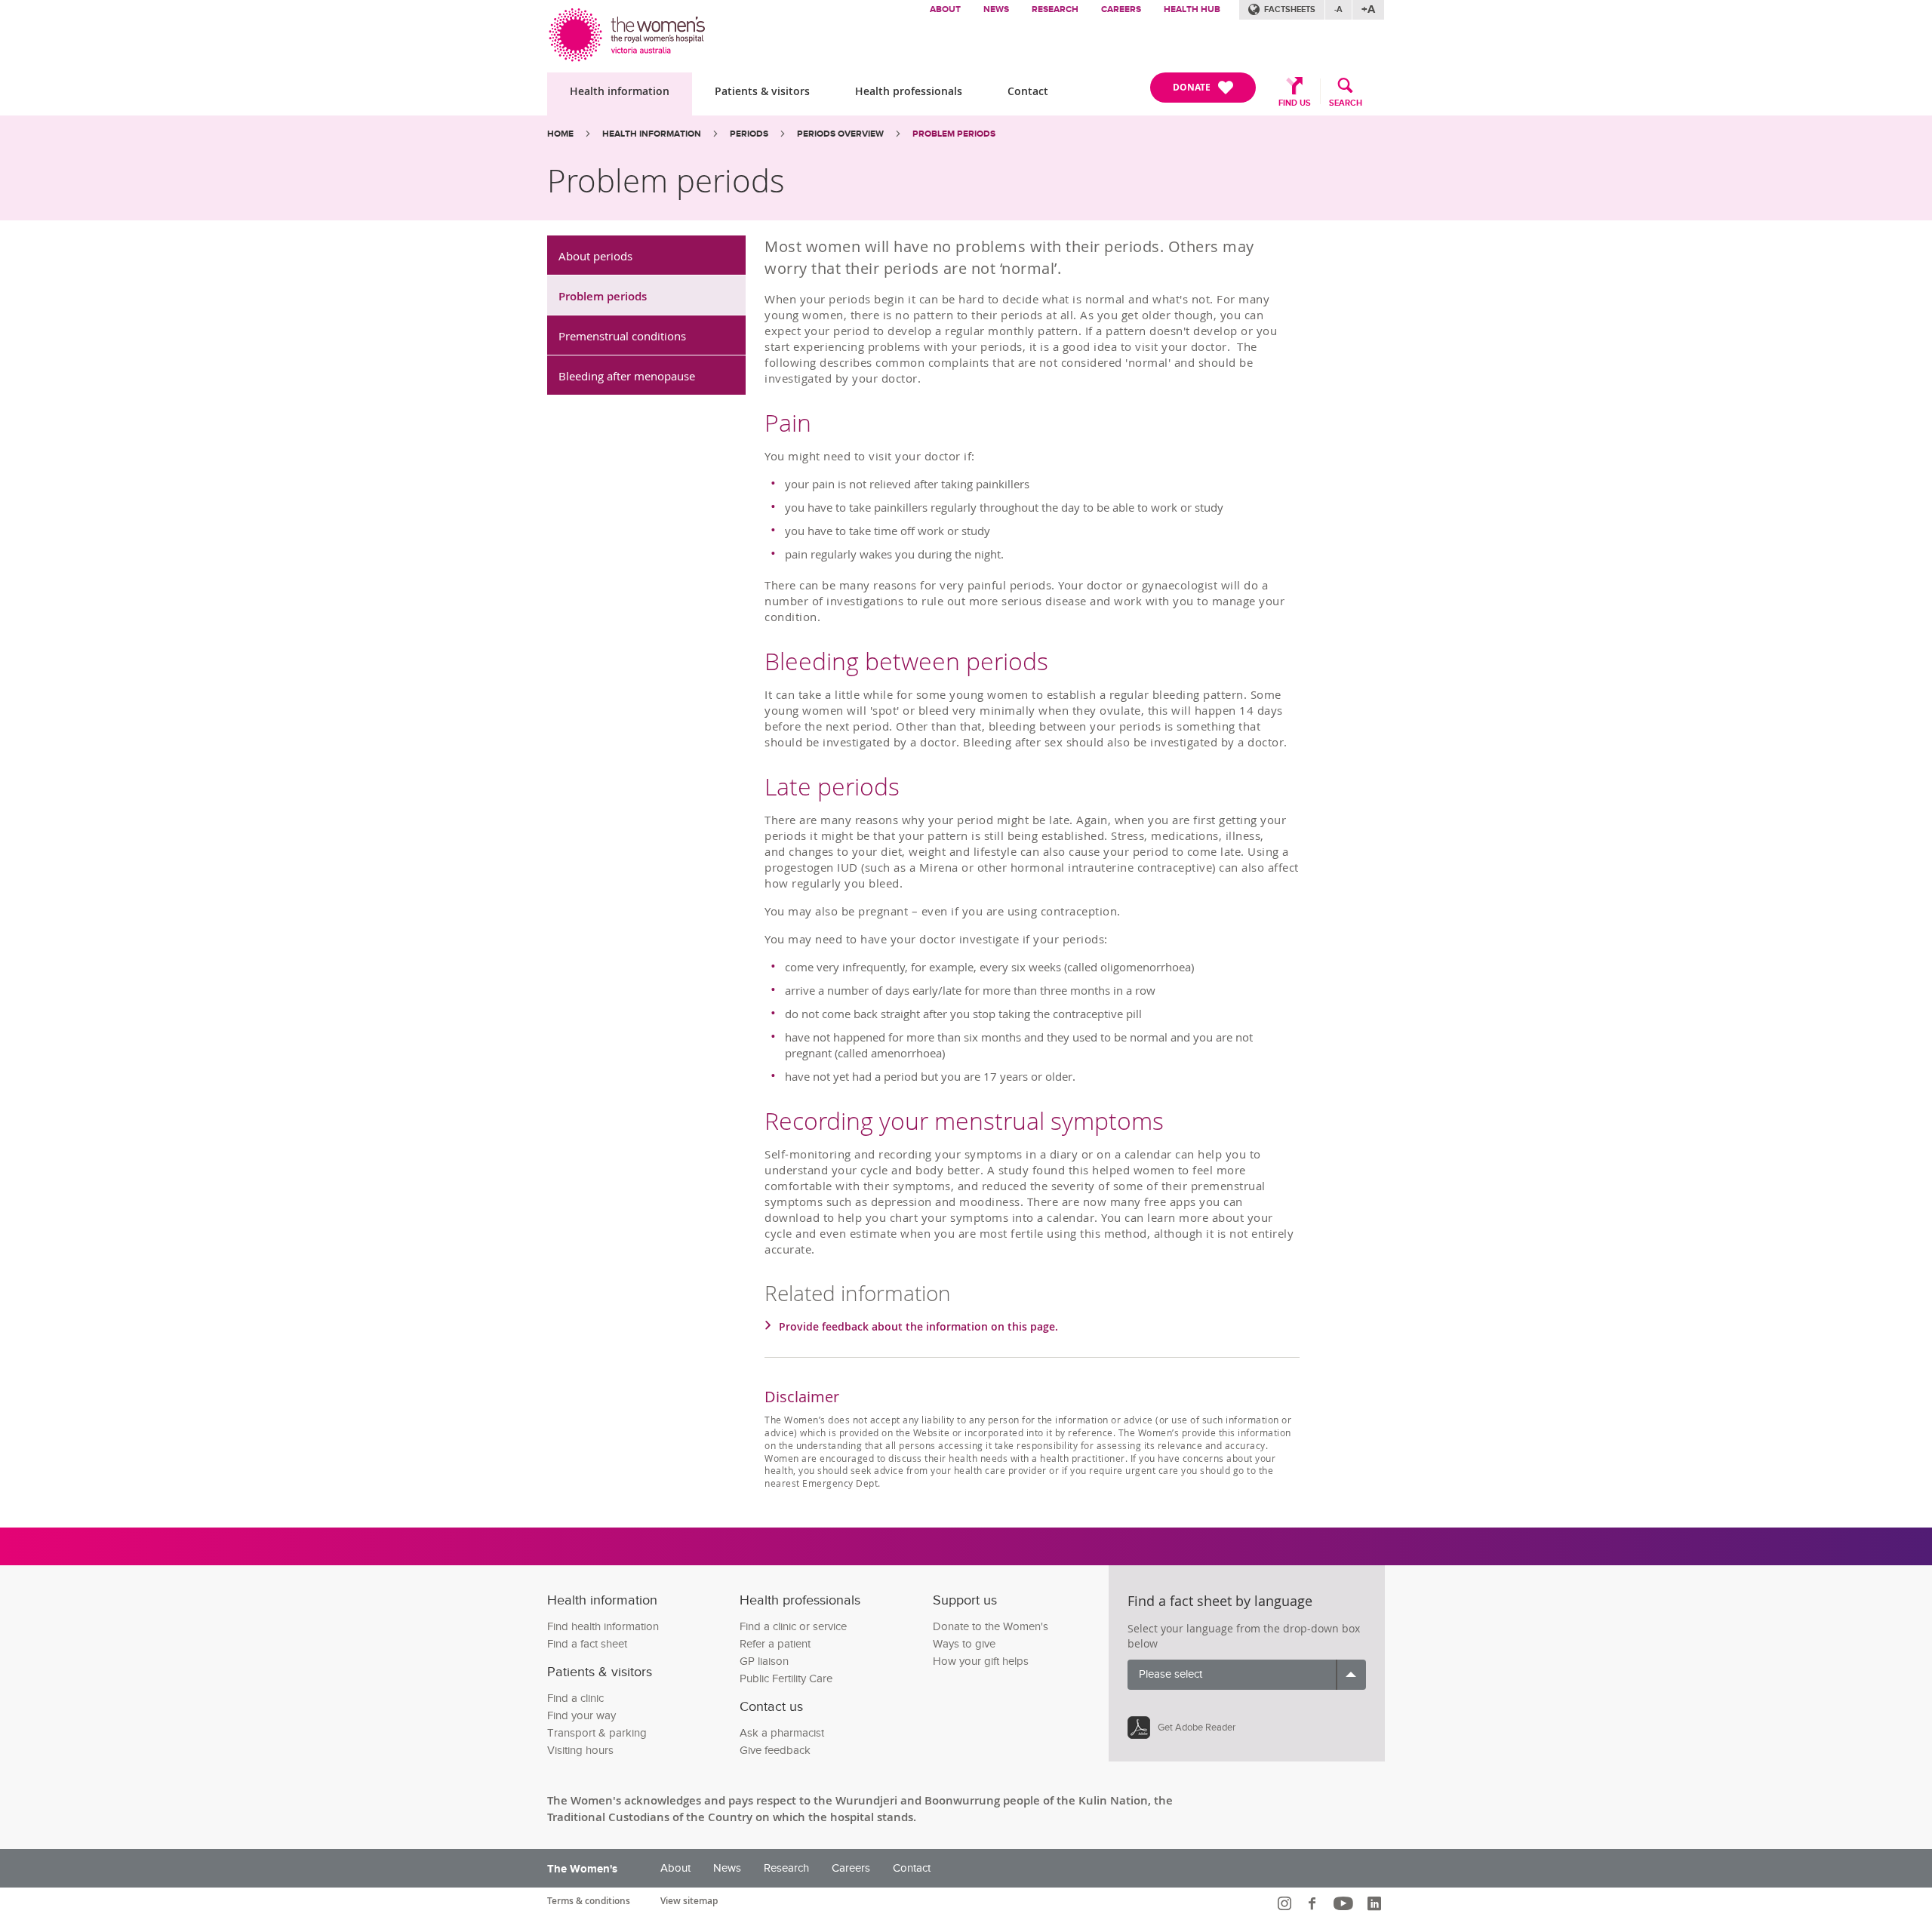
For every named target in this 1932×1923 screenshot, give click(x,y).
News (996, 9)
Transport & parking (597, 1733)
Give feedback (775, 1751)
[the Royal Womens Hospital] (628, 31)
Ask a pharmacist (782, 1733)
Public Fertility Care (786, 1679)
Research (1055, 9)
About (945, 9)
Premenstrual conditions (622, 336)
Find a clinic (575, 1698)
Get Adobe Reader (1197, 1728)
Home (560, 134)
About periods (595, 256)
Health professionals (909, 91)
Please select (1171, 1674)
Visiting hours (580, 1751)
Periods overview (840, 134)
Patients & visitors (762, 91)
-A (1338, 9)
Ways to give (964, 1644)
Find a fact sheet (587, 1644)
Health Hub (1192, 9)
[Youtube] (1345, 1903)
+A (1368, 9)
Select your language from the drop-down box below (1244, 1636)
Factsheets (1290, 9)
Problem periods (603, 296)
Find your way (581, 1716)
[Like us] (1314, 1903)
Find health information (603, 1627)
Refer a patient (775, 1644)
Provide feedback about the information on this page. (918, 1326)
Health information (620, 91)
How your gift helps (981, 1661)
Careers (1121, 9)
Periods (749, 134)
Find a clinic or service (793, 1627)
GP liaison (764, 1661)
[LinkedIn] (1376, 1903)
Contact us (771, 1707)
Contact (1028, 91)
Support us (965, 1600)
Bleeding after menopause (627, 376)
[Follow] (1286, 1903)
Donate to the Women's (991, 1627)
